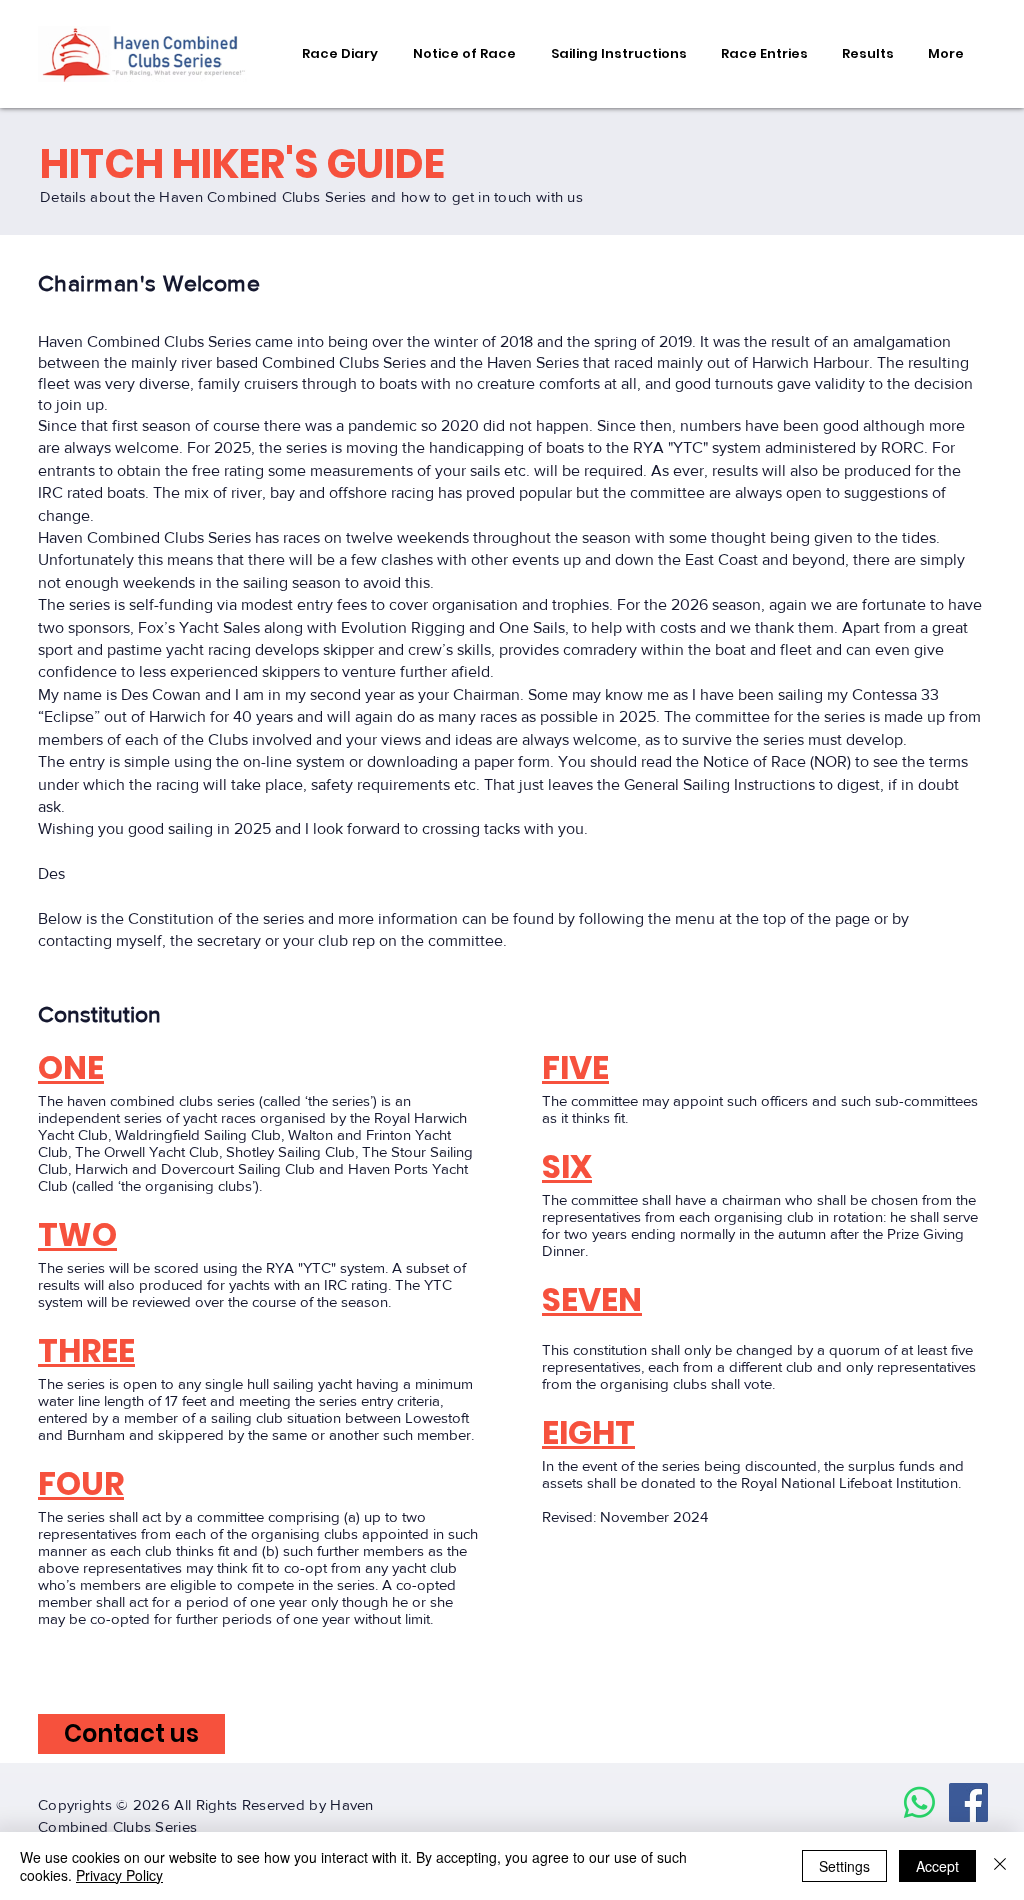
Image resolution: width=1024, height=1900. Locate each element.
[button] (464, 54)
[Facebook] (968, 1802)
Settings (844, 1866)
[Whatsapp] (919, 1802)
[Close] (1000, 1866)
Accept (937, 1866)
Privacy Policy (119, 1875)
